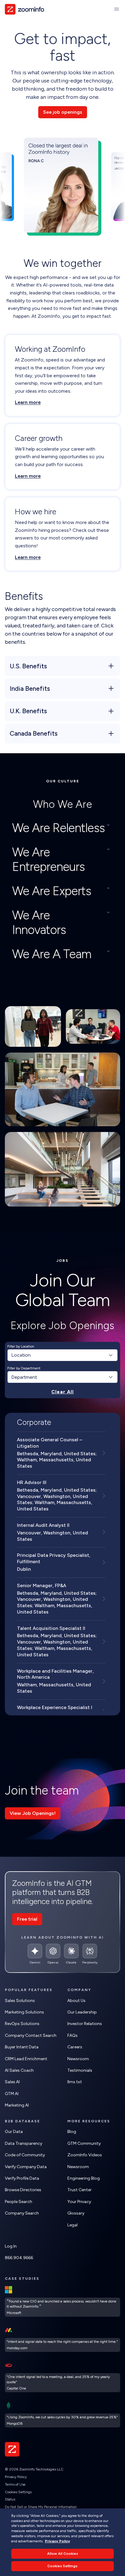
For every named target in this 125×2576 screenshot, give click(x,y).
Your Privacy (79, 2202)
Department (24, 1377)
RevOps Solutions (22, 2024)
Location (21, 1355)
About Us (76, 2001)
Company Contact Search (31, 2035)
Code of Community (25, 2155)
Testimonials (80, 2070)
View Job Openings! (33, 1813)
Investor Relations (85, 2024)
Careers (75, 2047)
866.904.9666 (19, 2258)
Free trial (27, 1919)
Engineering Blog (84, 2178)
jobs (62, 1261)
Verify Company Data (26, 2167)
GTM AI (12, 2094)
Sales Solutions (20, 2001)
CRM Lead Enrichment (26, 2059)
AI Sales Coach (19, 2070)
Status (10, 2499)
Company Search (22, 2213)
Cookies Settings (18, 2492)
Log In (11, 2246)
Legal (73, 2225)
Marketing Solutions (24, 2012)
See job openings (63, 112)
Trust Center (79, 2190)
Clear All (62, 1392)
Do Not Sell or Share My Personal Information (41, 2507)
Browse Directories (23, 2190)
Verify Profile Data (22, 2178)
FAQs (73, 2035)
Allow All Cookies (62, 2554)
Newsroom (78, 2059)
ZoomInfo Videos (85, 2155)
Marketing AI (17, 2105)
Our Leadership (82, 2012)
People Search (19, 2202)
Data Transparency (24, 2143)
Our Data (14, 2132)
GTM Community (84, 2143)
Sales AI (12, 2082)
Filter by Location (21, 1346)
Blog (72, 2132)
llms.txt (75, 2082)
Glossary (76, 2213)
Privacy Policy (16, 2477)
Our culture (63, 781)
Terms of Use (15, 2484)
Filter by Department (24, 1368)
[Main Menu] (117, 9)
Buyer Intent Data (22, 2047)
